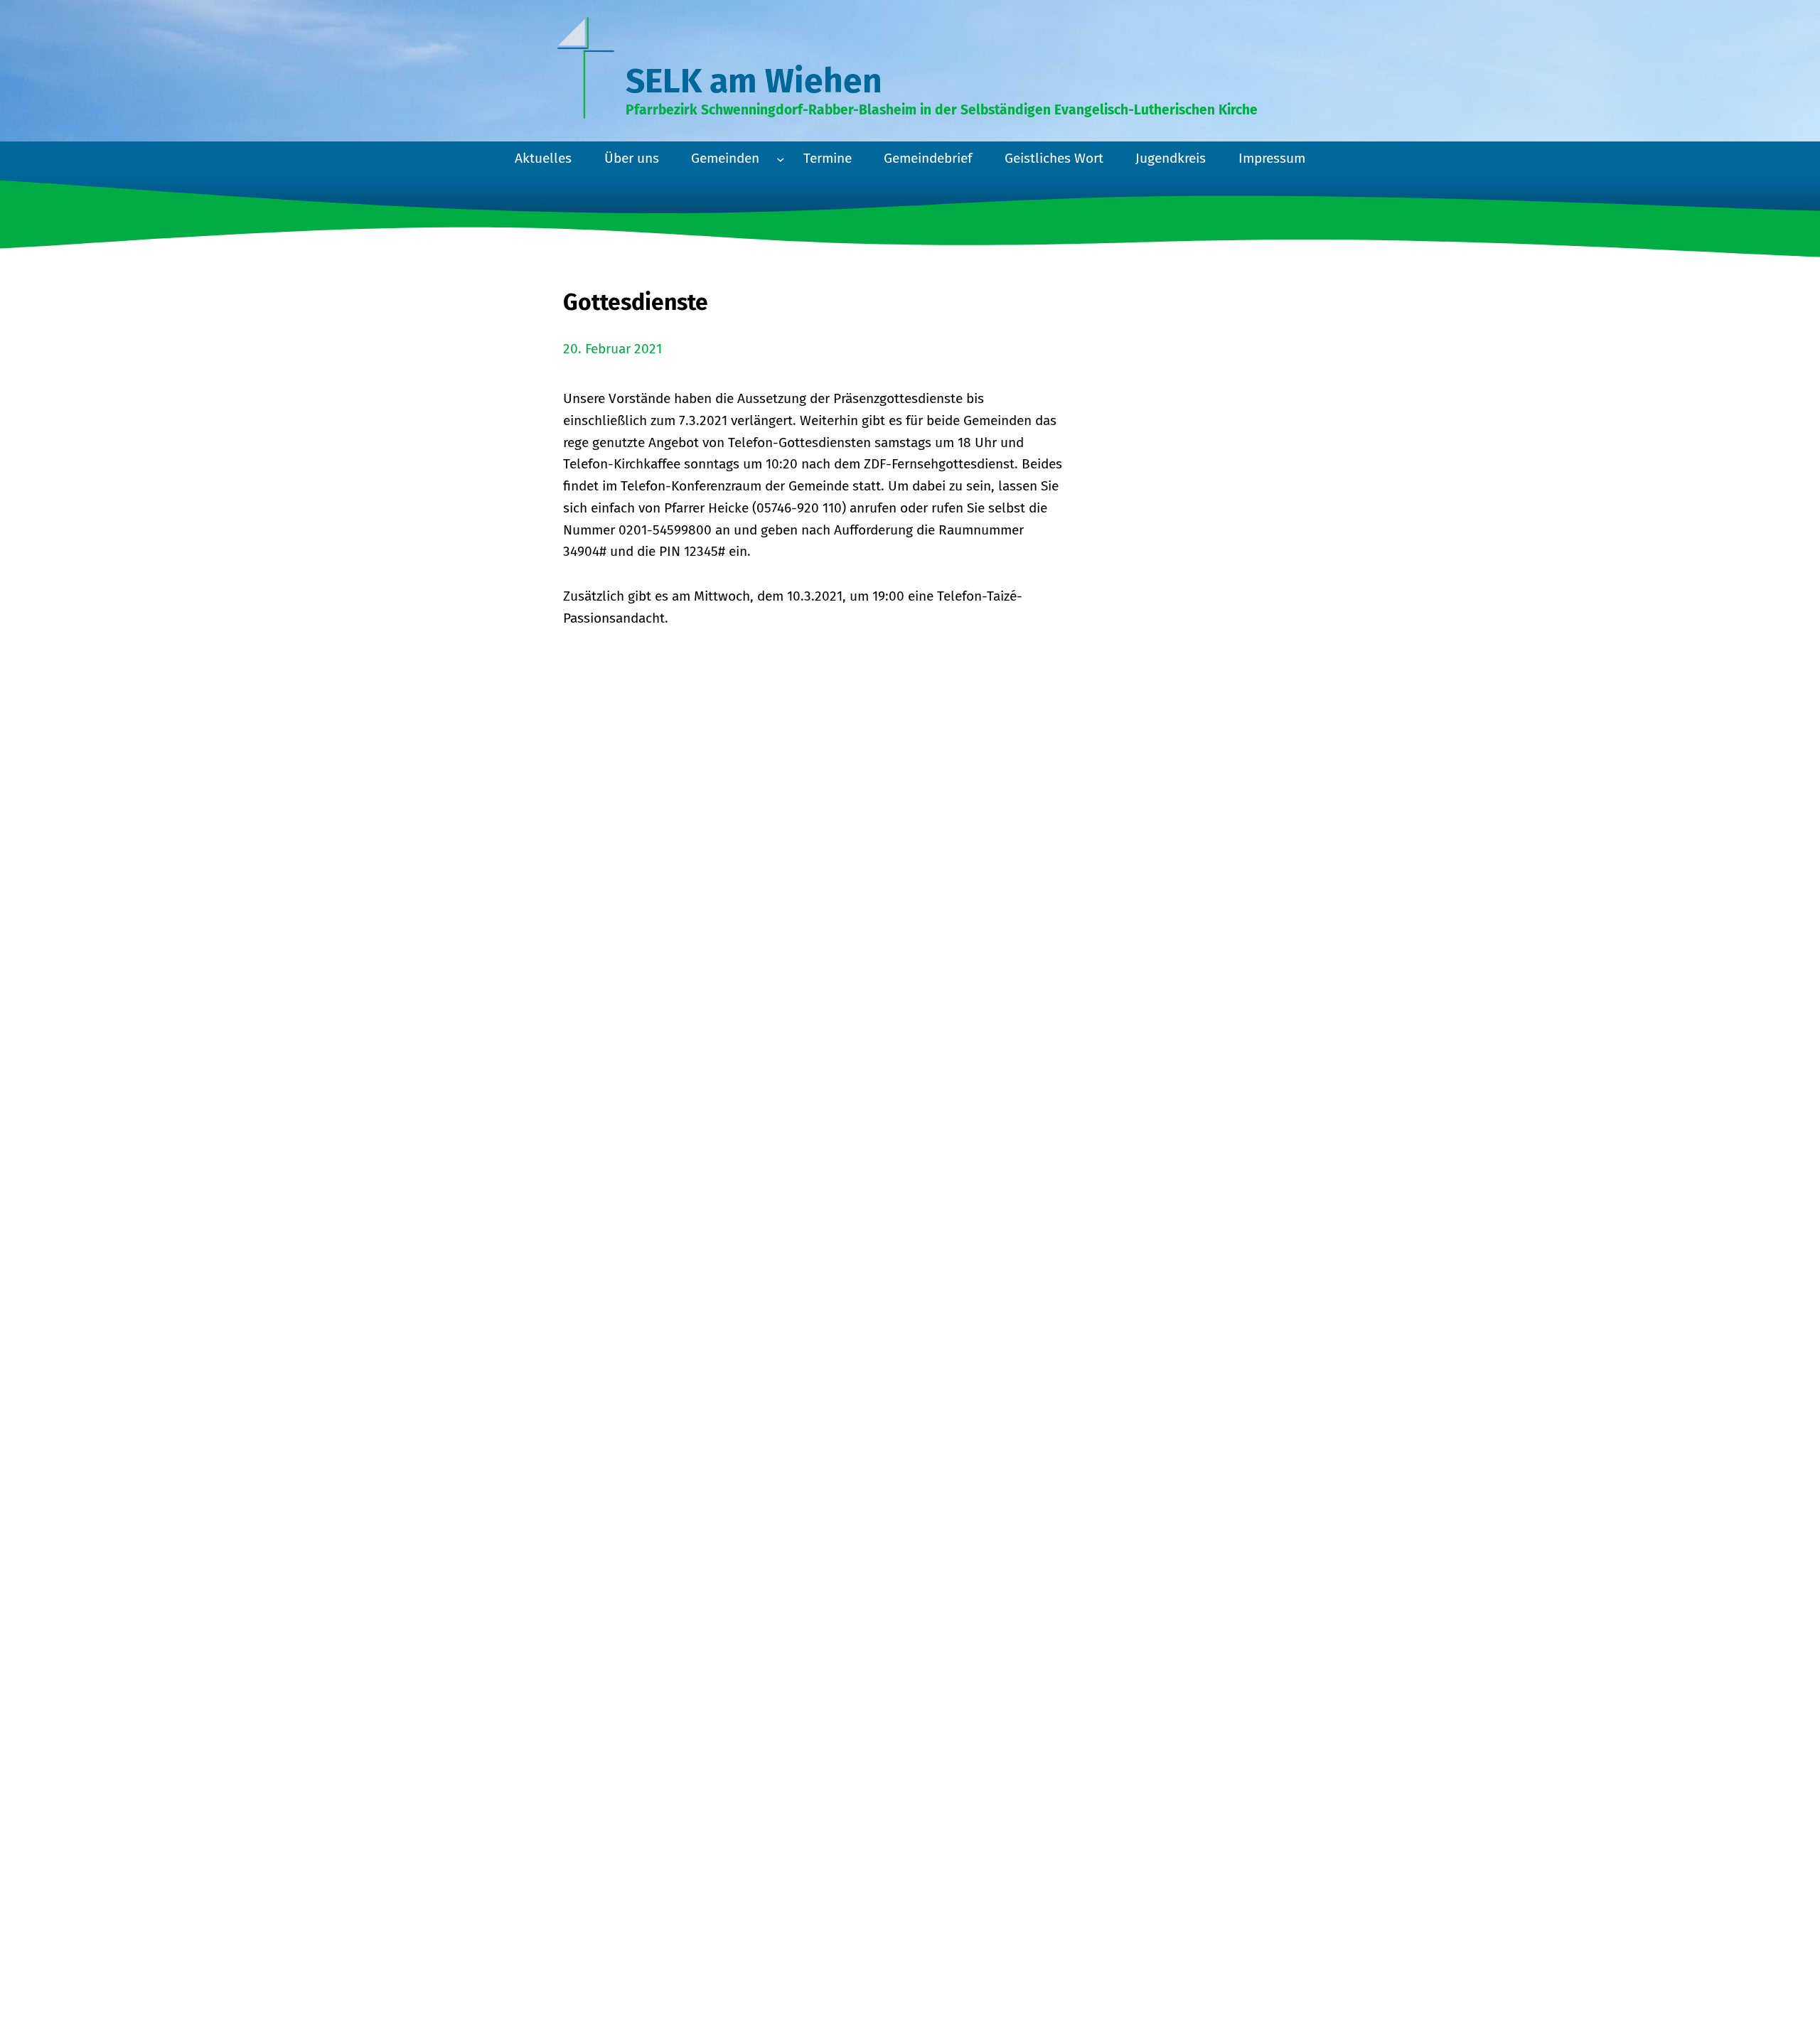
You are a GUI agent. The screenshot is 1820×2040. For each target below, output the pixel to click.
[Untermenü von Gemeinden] (781, 159)
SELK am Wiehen (754, 81)
